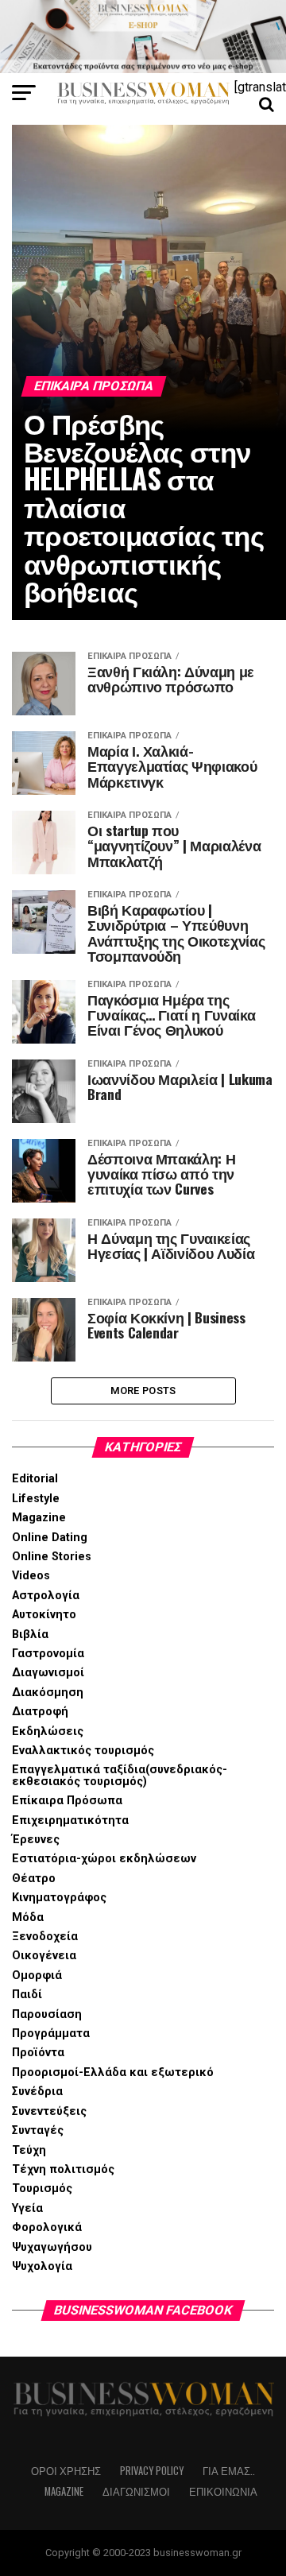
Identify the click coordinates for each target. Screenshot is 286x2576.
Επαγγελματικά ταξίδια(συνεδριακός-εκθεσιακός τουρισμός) (120, 1775)
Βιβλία (30, 1635)
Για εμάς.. (229, 2471)
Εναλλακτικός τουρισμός (83, 1751)
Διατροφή (40, 1712)
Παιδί (27, 1995)
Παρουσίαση (47, 2014)
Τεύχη (29, 2150)
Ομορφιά (37, 1976)
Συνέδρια (37, 2092)
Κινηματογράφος (59, 1898)
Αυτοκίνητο (44, 1615)
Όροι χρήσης (66, 2471)
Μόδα (28, 1917)
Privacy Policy (152, 2471)
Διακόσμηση (48, 1693)
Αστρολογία (46, 1596)
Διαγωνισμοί (48, 1673)
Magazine (39, 1518)
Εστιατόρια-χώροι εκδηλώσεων (104, 1859)
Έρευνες (36, 1840)
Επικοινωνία (223, 2491)
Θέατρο (34, 1879)
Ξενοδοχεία (45, 1937)
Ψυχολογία (42, 2266)
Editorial (35, 1479)
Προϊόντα (38, 2053)
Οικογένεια (44, 1956)
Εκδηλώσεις (48, 1732)
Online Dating (50, 1538)
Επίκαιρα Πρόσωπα (67, 1801)
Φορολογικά (47, 2227)
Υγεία (27, 2208)
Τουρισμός (42, 2189)
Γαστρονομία (48, 1654)
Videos (31, 1576)
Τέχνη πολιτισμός (63, 2169)
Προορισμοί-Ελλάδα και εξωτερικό (113, 2072)
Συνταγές (38, 2131)
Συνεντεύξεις (49, 2111)
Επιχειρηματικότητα (70, 1821)
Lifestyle (36, 1499)
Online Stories (52, 1557)
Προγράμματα (51, 2034)
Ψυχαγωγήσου (52, 2247)
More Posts (143, 1391)
